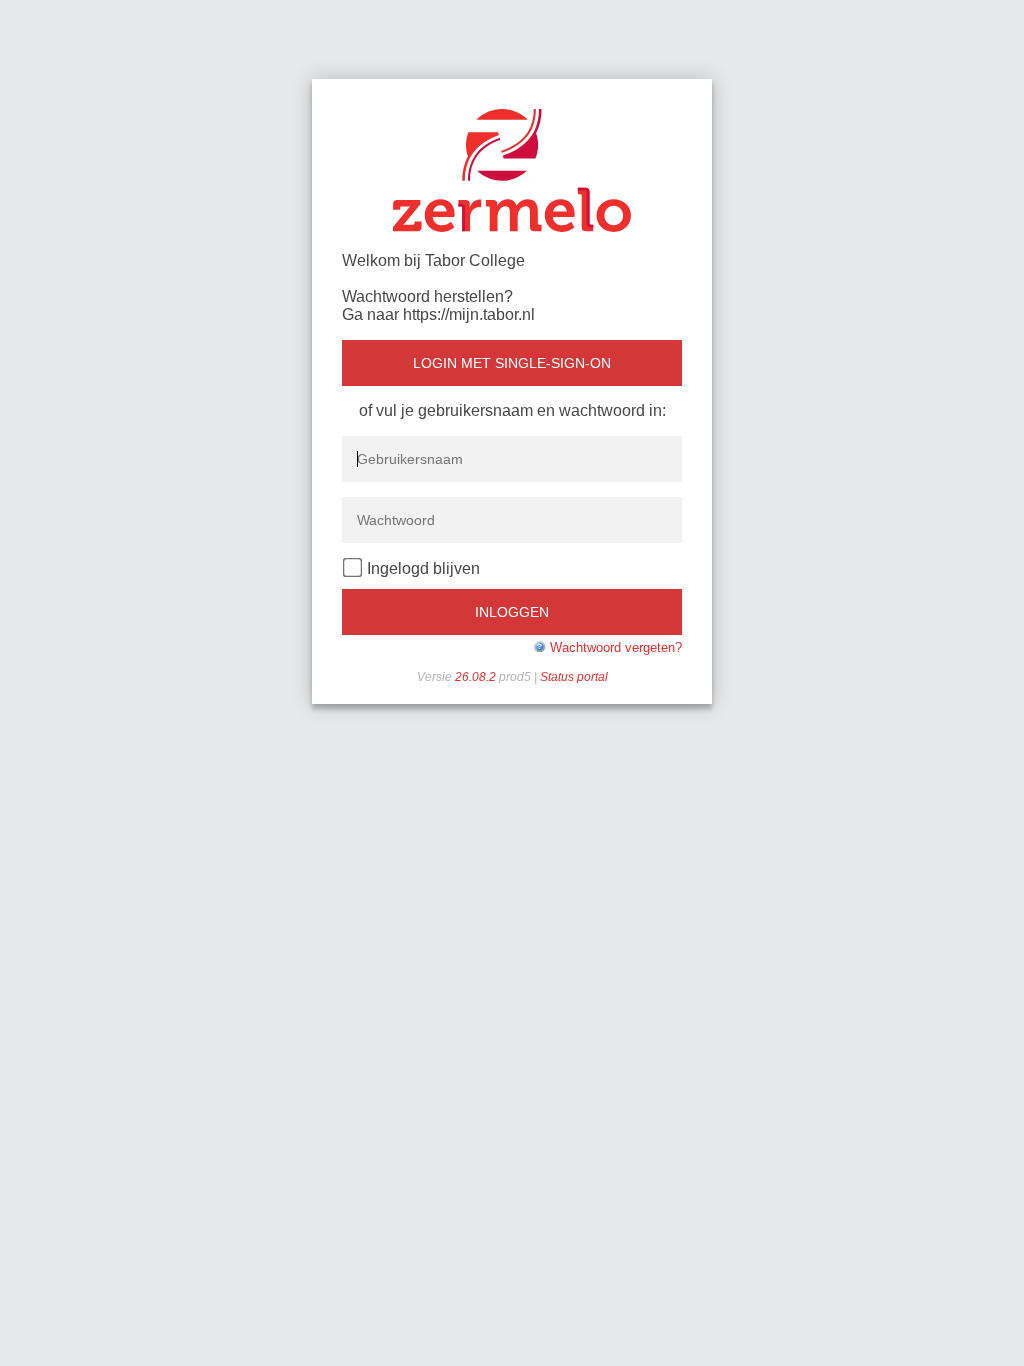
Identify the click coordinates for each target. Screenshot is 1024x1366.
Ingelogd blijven (423, 568)
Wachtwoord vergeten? (616, 647)
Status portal (574, 677)
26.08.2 (477, 677)
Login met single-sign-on (512, 363)
